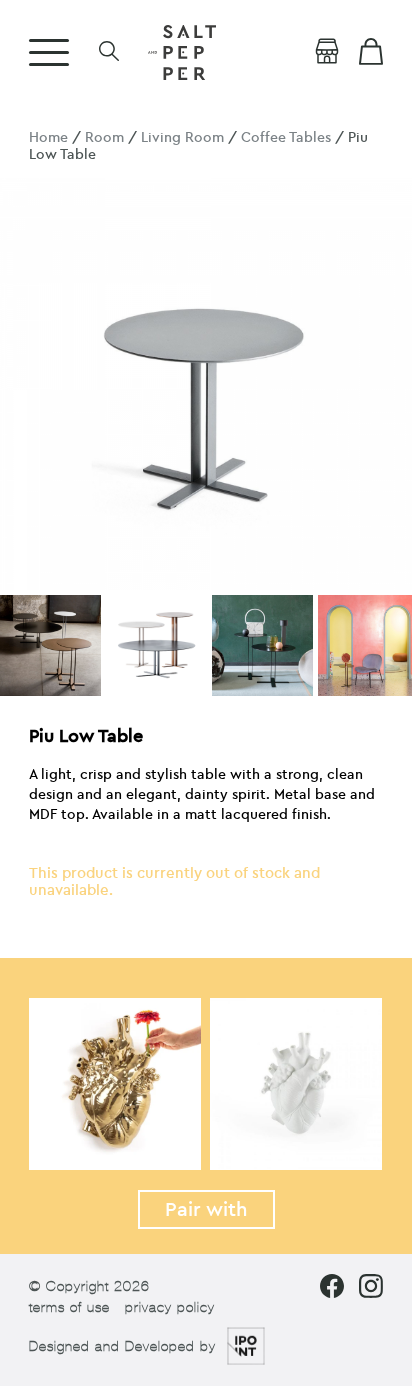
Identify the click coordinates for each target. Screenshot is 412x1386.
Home (48, 137)
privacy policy (170, 1307)
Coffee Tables (286, 137)
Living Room (182, 137)
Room (104, 137)
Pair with (206, 1209)
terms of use (69, 1307)
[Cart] (371, 52)
